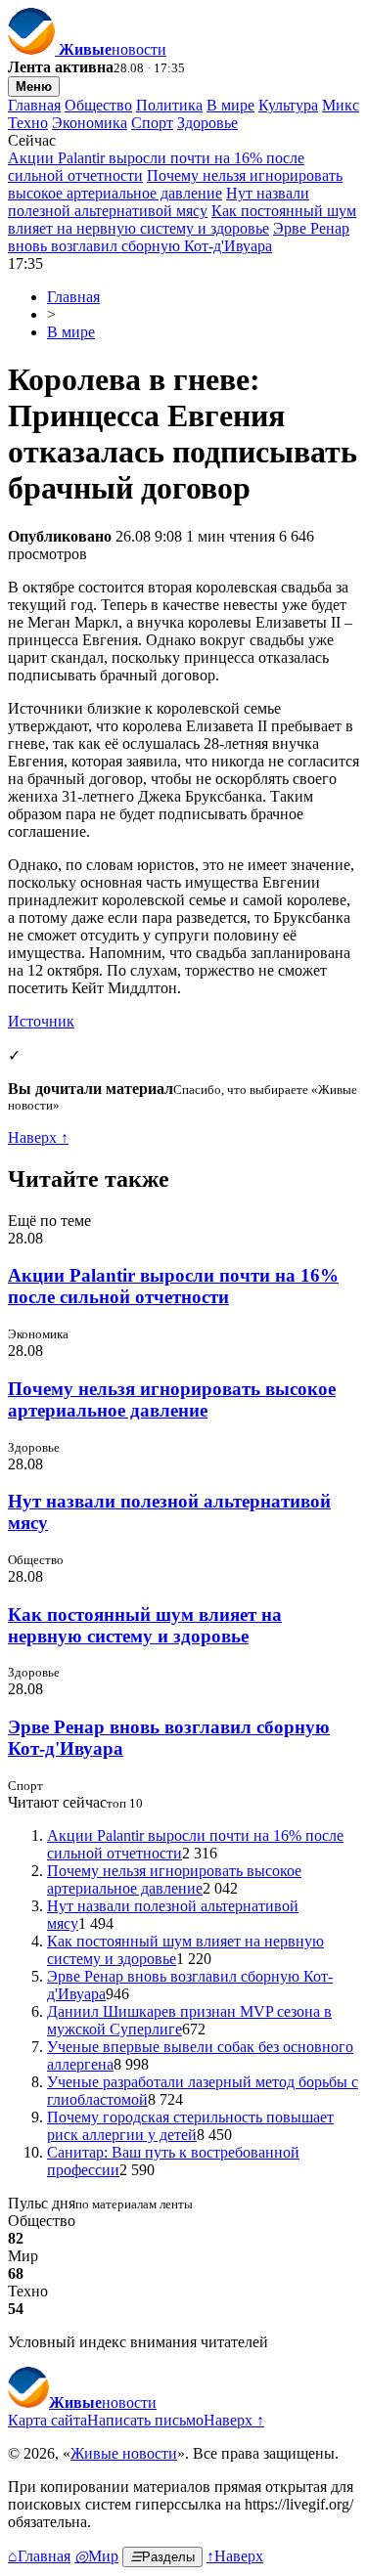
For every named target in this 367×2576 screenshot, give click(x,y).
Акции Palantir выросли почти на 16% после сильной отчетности (173, 1286)
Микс (341, 105)
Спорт (152, 123)
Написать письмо (145, 2420)
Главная (34, 105)
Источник (41, 1021)
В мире (230, 105)
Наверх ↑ (38, 1137)
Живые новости (124, 2453)
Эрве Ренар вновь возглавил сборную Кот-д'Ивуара (179, 237)
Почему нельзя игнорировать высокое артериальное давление (175, 184)
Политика (169, 105)
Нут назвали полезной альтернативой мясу (159, 202)
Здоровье (207, 123)
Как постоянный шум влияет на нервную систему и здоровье (182, 219)
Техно (28, 123)
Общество (98, 105)
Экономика (90, 123)
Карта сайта (47, 2420)
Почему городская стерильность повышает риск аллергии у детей (190, 2126)
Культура (288, 105)
